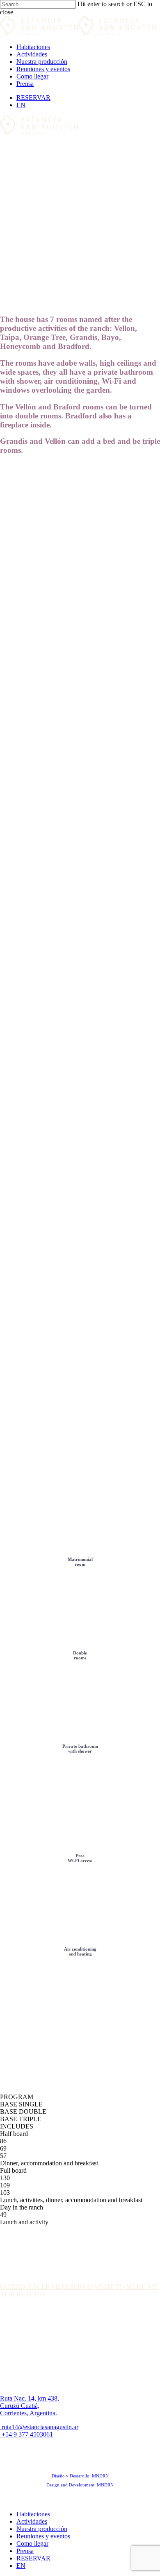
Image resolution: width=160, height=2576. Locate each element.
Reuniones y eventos (43, 2536)
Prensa (25, 2551)
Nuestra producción (42, 2529)
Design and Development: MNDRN (80, 2485)
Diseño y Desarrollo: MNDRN (80, 2476)
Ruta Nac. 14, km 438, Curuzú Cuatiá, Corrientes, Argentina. (30, 2406)
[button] (45, 2287)
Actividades (32, 2521)
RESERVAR (33, 2558)
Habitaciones (33, 2514)
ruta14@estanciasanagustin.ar (39, 2427)
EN (21, 2566)
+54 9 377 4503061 (26, 2434)
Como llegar (32, 2543)
